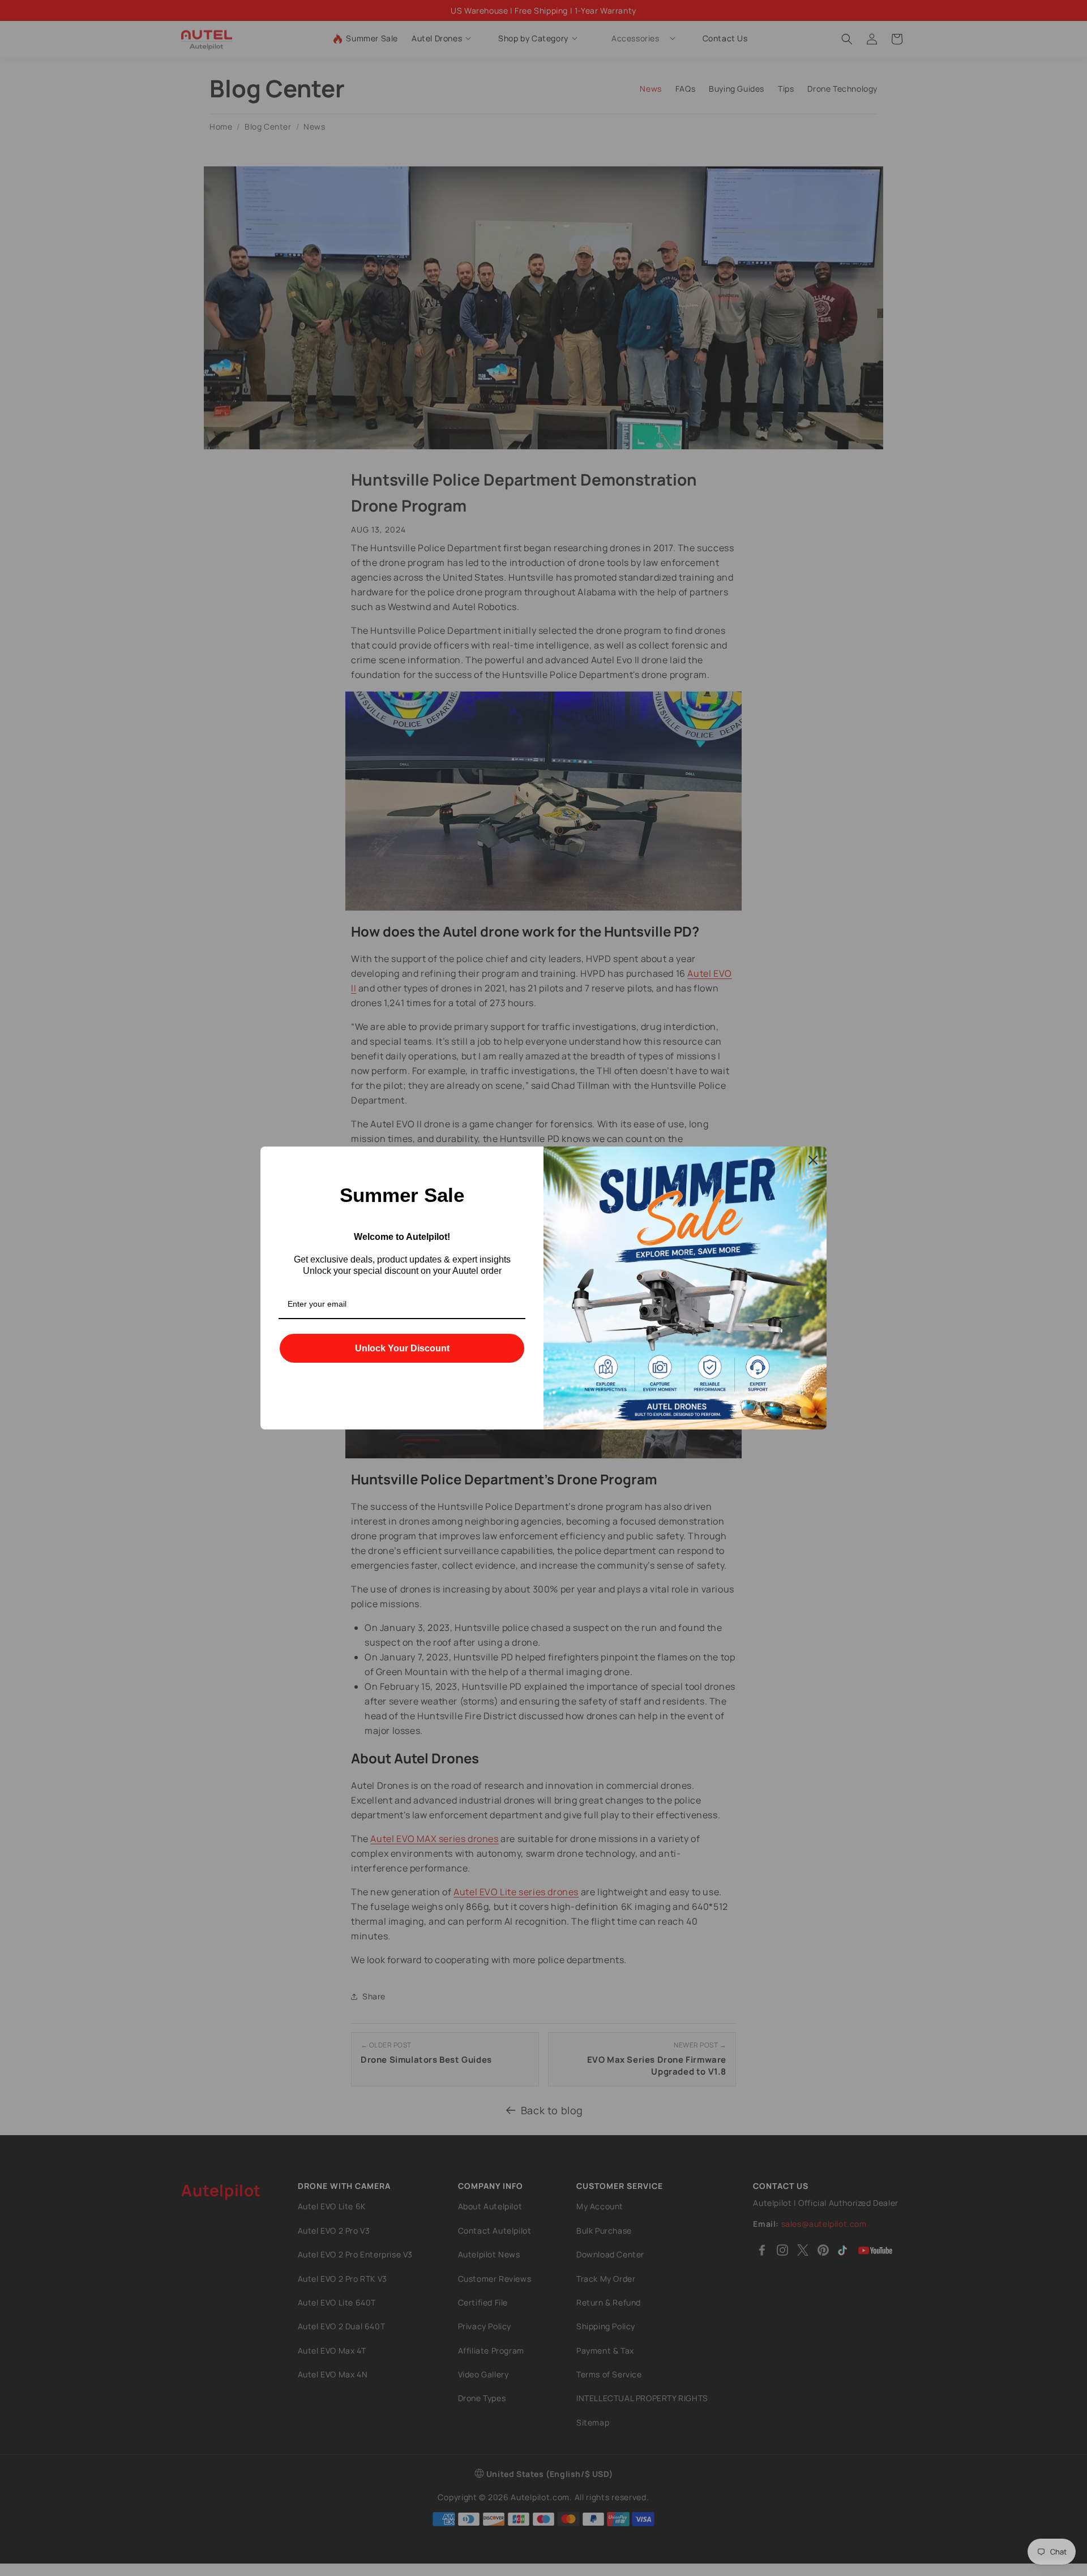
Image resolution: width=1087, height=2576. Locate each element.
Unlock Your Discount (402, 1348)
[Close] (813, 1160)
